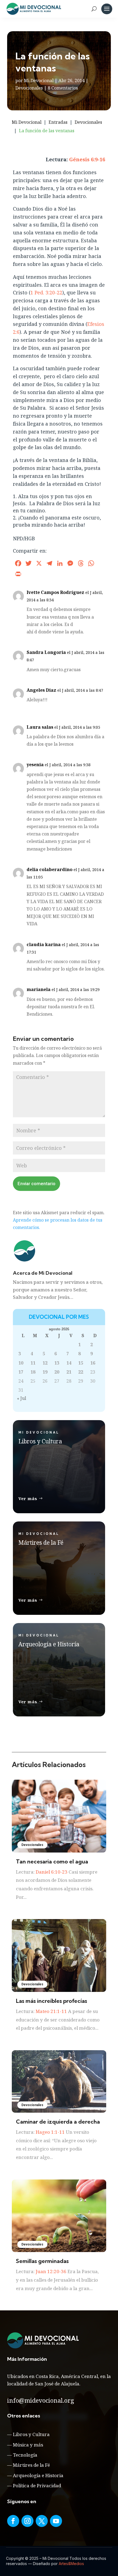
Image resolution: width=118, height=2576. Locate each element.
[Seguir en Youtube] (56, 2521)
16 (93, 1363)
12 (45, 1363)
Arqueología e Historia (38, 2475)
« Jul (22, 1398)
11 (33, 1363)
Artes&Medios (71, 2564)
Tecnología (25, 2455)
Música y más (28, 2445)
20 (57, 1372)
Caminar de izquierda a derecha (58, 2122)
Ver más (28, 1498)
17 (21, 1372)
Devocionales (29, 88)
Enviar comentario (36, 1184)
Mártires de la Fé (31, 2465)
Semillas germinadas (42, 2261)
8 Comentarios (63, 88)
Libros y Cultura (31, 2434)
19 (45, 1372)
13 (57, 1363)
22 (81, 1372)
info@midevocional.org (41, 2400)
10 (21, 1363)
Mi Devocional (39, 81)
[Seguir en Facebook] (13, 2521)
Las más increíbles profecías (51, 2001)
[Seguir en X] (42, 2521)
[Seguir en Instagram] (27, 2521)
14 (69, 1363)
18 (33, 1372)
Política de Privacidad (37, 2485)
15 (81, 1363)
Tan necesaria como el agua (52, 1861)
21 (69, 1372)
